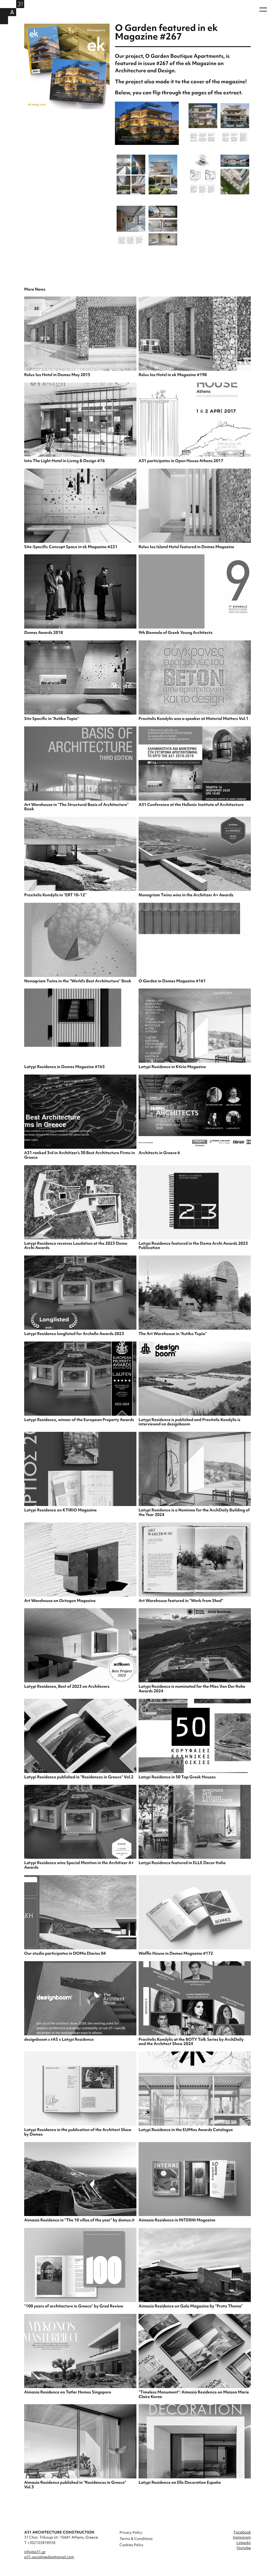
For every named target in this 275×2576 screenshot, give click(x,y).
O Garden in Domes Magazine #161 (172, 981)
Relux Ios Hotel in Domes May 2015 (57, 375)
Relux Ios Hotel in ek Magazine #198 (173, 375)
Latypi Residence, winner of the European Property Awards (79, 1420)
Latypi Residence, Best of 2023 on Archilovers (67, 1686)
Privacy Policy (131, 2532)
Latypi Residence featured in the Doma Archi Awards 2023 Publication (193, 1246)
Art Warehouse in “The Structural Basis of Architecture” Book (76, 807)
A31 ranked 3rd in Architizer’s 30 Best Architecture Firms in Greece (79, 1155)
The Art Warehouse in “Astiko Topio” (173, 1334)
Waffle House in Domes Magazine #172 (176, 1953)
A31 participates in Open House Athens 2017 (181, 461)
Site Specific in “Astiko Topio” (52, 719)
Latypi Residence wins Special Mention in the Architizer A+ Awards (79, 1865)
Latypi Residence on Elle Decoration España (180, 2482)
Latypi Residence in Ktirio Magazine (172, 1067)
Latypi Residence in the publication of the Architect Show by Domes (78, 2132)
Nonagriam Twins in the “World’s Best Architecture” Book (78, 981)
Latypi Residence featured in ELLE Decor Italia (182, 1863)
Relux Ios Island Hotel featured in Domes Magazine (186, 547)
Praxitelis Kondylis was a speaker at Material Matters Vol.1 (193, 719)
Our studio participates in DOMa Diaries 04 (65, 1953)
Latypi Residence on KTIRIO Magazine (60, 1510)
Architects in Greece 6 (159, 1153)
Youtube (244, 2548)
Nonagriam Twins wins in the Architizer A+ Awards (186, 895)
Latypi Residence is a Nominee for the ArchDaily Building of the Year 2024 (194, 1512)
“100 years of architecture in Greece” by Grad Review (74, 2306)
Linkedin (244, 2543)
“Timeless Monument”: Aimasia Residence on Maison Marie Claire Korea (194, 2394)
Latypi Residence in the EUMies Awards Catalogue (186, 2130)
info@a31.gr (35, 2552)
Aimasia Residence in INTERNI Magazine (177, 2220)
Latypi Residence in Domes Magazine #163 (64, 1067)
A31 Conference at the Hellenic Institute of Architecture (191, 805)
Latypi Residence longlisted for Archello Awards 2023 (74, 1334)
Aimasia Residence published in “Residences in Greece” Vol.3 (75, 2485)
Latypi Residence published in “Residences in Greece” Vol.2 (79, 1777)
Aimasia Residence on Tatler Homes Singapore (68, 2392)
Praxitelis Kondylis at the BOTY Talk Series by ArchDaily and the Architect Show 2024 (191, 2042)
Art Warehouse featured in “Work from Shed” (181, 1601)
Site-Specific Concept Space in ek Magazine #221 (71, 547)
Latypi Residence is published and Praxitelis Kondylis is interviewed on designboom (189, 1422)
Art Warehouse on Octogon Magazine (60, 1601)
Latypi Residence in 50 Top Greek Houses (177, 1777)
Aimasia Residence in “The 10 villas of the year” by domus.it (79, 2220)
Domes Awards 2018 (44, 633)
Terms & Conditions (136, 2539)
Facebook (242, 2532)
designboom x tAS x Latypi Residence (59, 2039)
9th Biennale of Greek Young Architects (176, 633)
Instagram (242, 2537)
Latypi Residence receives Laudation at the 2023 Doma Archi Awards (76, 1246)
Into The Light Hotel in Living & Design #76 (64, 461)
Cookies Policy (131, 2545)
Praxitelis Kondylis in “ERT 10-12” (55, 895)
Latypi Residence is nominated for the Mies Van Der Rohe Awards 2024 (192, 1689)
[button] (263, 10)
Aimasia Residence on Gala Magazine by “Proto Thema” (191, 2306)
